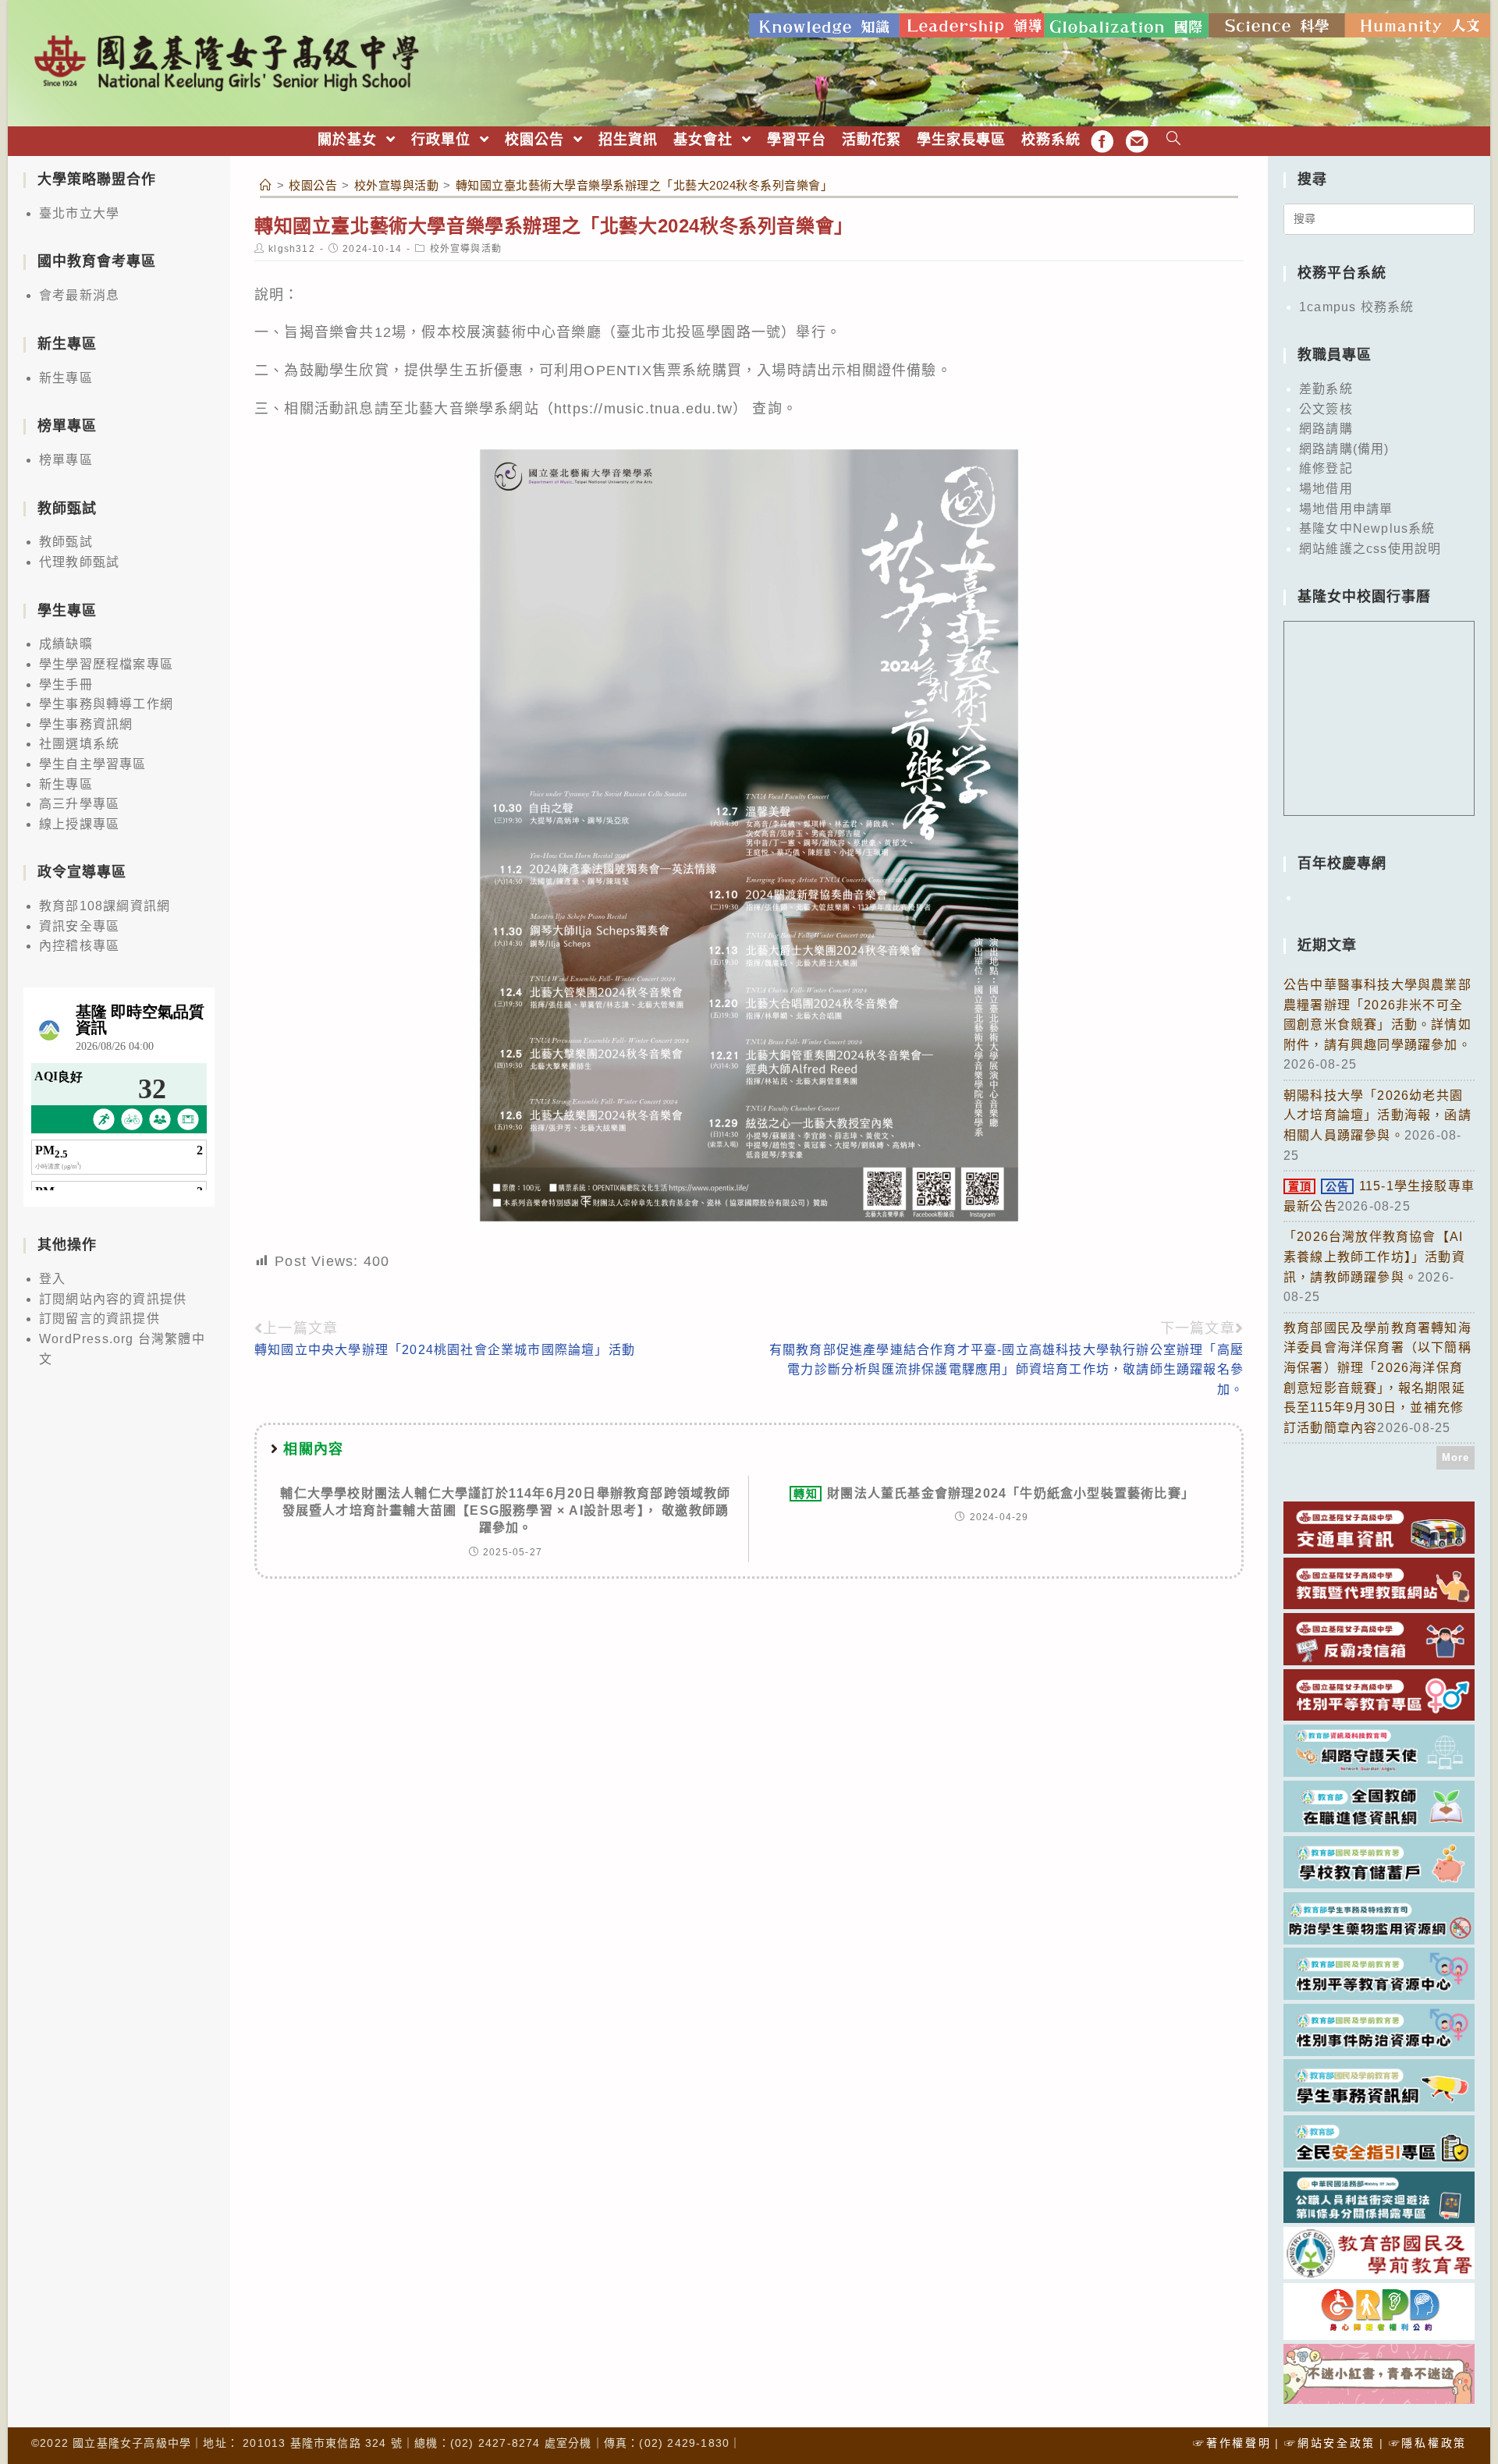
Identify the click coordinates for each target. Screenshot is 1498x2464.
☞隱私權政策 (1428, 2443)
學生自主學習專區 (93, 764)
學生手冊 (66, 684)
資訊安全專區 (79, 926)
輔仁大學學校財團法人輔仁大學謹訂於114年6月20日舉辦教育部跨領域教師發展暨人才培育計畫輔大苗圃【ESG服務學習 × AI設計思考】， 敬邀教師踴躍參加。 (505, 1511)
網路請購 (1326, 429)
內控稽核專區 (79, 946)
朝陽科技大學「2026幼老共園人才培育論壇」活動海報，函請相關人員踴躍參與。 (1377, 1115)
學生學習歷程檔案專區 (106, 664)
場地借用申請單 (1346, 509)
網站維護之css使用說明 (1370, 549)
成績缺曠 (66, 644)
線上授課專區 (79, 824)
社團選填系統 (79, 744)
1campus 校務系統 (1356, 307)
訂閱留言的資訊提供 (99, 1319)
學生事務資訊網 (86, 724)
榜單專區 (66, 460)
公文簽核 (1326, 409)
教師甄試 (66, 542)
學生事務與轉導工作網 (106, 704)
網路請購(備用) (1344, 449)
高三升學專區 (79, 804)
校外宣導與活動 (466, 249)
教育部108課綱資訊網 (105, 906)
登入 (52, 1279)
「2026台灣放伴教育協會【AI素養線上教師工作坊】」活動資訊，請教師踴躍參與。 (1374, 1257)
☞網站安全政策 (1330, 2443)
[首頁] (266, 185)
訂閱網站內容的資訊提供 (113, 1299)
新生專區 (66, 378)
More (1456, 1457)
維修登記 (1326, 468)
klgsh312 (292, 249)
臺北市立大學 (79, 213)
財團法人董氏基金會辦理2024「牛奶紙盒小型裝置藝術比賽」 (994, 1493)
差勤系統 (1326, 389)
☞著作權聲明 (1232, 2443)
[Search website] (1174, 140)
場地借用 (1326, 489)
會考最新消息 (79, 295)
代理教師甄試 (79, 562)
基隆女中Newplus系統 (1367, 528)
